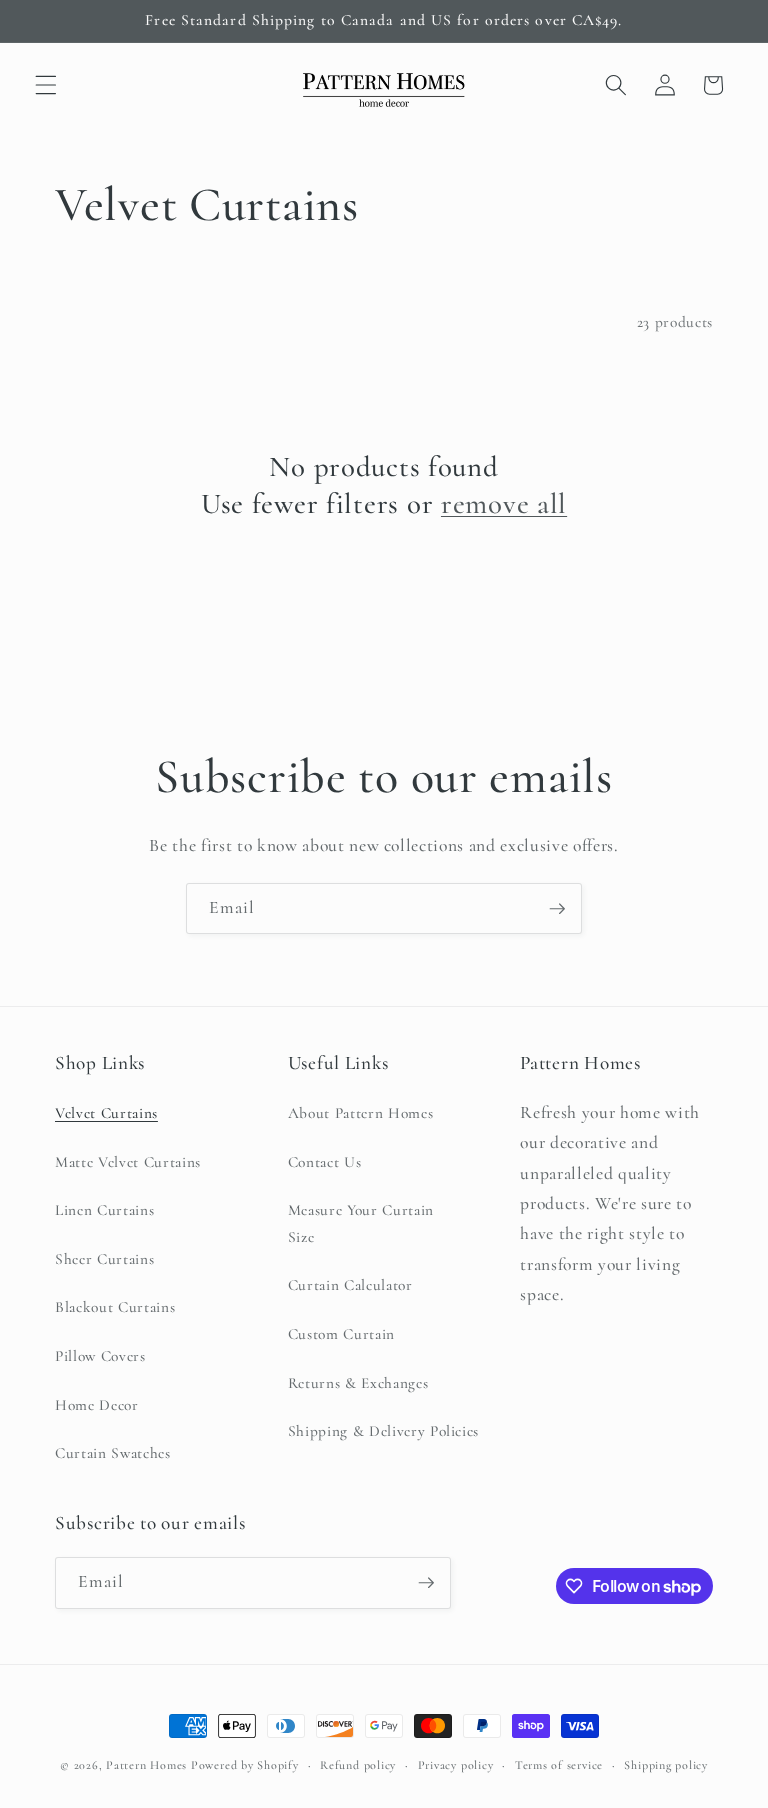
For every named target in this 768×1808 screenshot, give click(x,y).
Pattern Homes (148, 1765)
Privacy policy (456, 1765)
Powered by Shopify (245, 1765)
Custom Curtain (341, 1334)
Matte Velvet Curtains (128, 1162)
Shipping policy (666, 1765)
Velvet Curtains (106, 1113)
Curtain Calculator (350, 1285)
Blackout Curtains (115, 1307)
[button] (46, 85)
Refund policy (358, 1765)
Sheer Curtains (104, 1259)
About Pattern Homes (361, 1113)
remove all (504, 503)
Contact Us (325, 1162)
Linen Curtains (104, 1210)
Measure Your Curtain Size (361, 1223)
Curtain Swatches (113, 1453)
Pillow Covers (100, 1356)
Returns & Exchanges (358, 1383)
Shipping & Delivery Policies (383, 1431)
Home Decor (97, 1405)
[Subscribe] (557, 909)
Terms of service (559, 1765)
